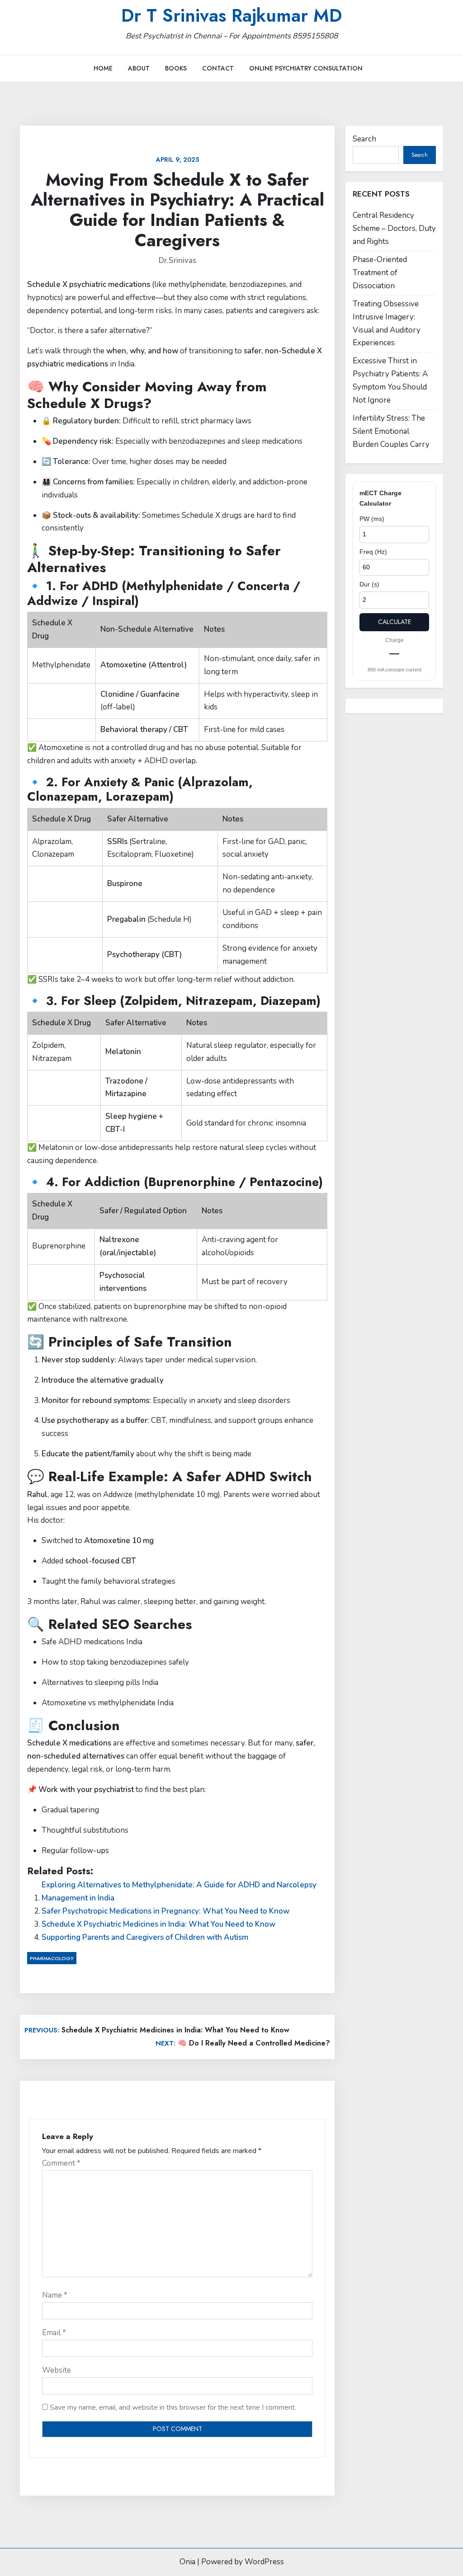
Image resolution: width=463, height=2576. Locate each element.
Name (55, 2295)
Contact (218, 68)
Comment (61, 2163)
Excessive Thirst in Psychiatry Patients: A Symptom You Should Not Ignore (390, 380)
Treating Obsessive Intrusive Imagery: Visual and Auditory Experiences (387, 324)
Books (176, 68)
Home (103, 68)
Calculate (394, 622)
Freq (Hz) (373, 552)
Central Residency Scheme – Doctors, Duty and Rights (394, 228)
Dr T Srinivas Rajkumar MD (231, 15)
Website (57, 2370)
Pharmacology (52, 1958)
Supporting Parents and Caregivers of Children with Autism (145, 1937)
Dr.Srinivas (177, 260)
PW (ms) (372, 519)
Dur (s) (369, 584)
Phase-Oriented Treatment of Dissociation (380, 273)
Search (364, 139)
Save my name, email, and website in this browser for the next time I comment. (173, 2407)
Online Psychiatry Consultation (306, 68)
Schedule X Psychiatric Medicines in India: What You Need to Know (158, 1924)
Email (54, 2333)
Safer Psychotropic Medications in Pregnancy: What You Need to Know (165, 1911)
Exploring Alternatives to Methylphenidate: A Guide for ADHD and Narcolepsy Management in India (179, 1891)
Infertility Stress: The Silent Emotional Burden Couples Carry (391, 431)
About (139, 68)
